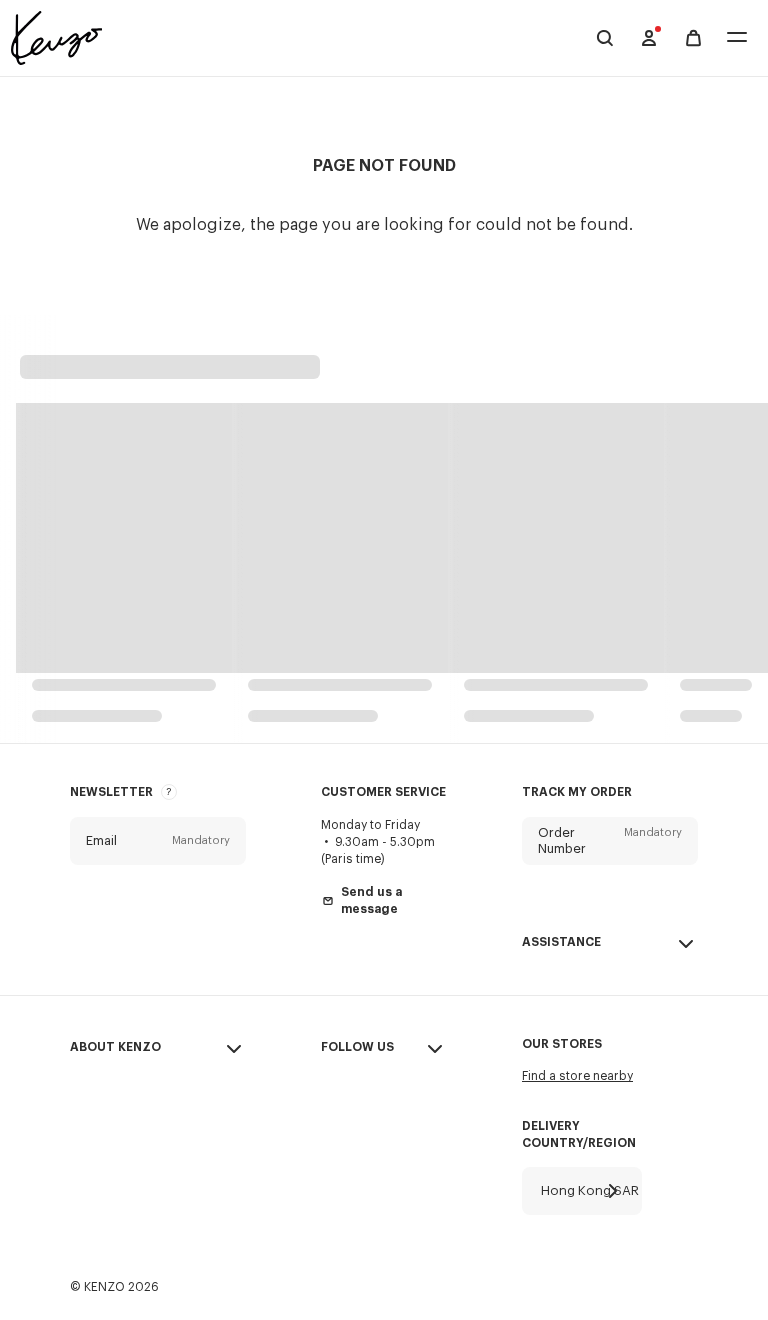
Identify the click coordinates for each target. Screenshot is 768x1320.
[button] (158, 841)
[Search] (605, 38)
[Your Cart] (693, 38)
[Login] (649, 38)
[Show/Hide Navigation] (737, 38)
